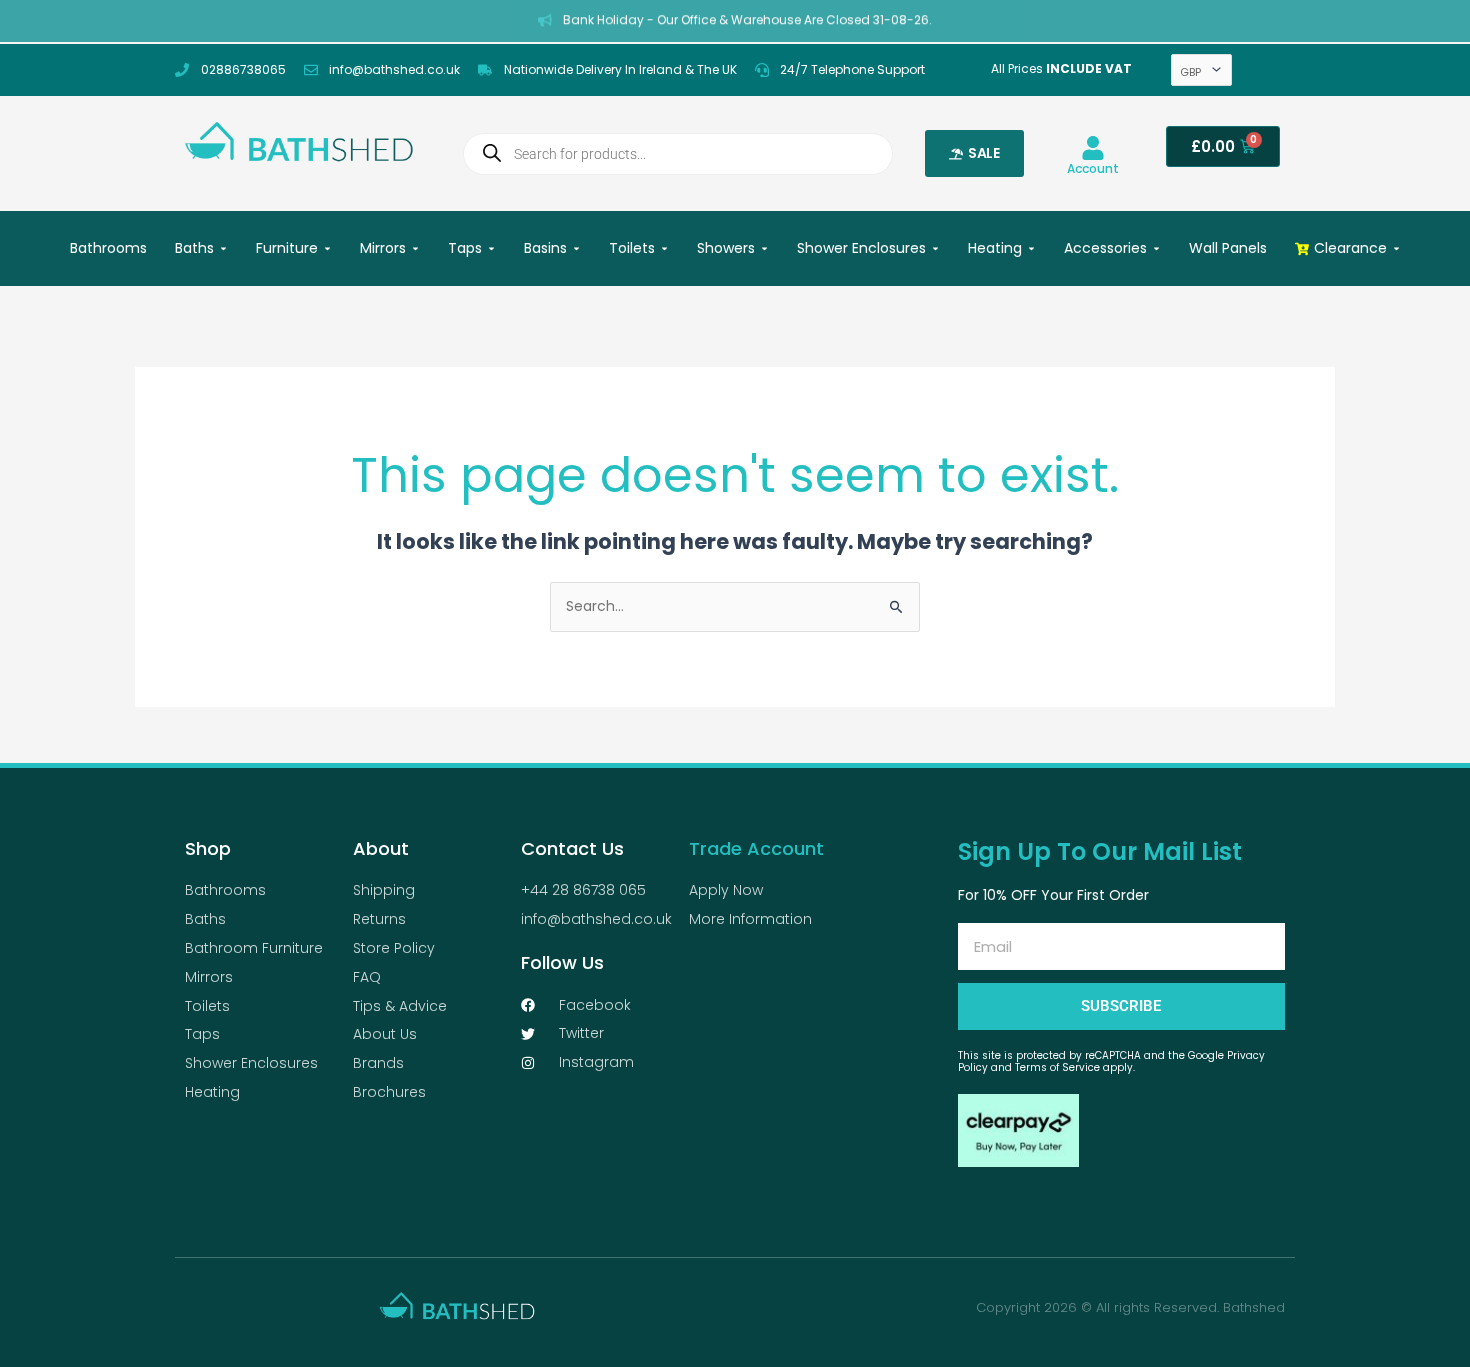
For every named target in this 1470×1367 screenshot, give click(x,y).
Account (1093, 168)
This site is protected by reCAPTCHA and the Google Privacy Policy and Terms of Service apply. (1111, 1061)
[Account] (1093, 148)
